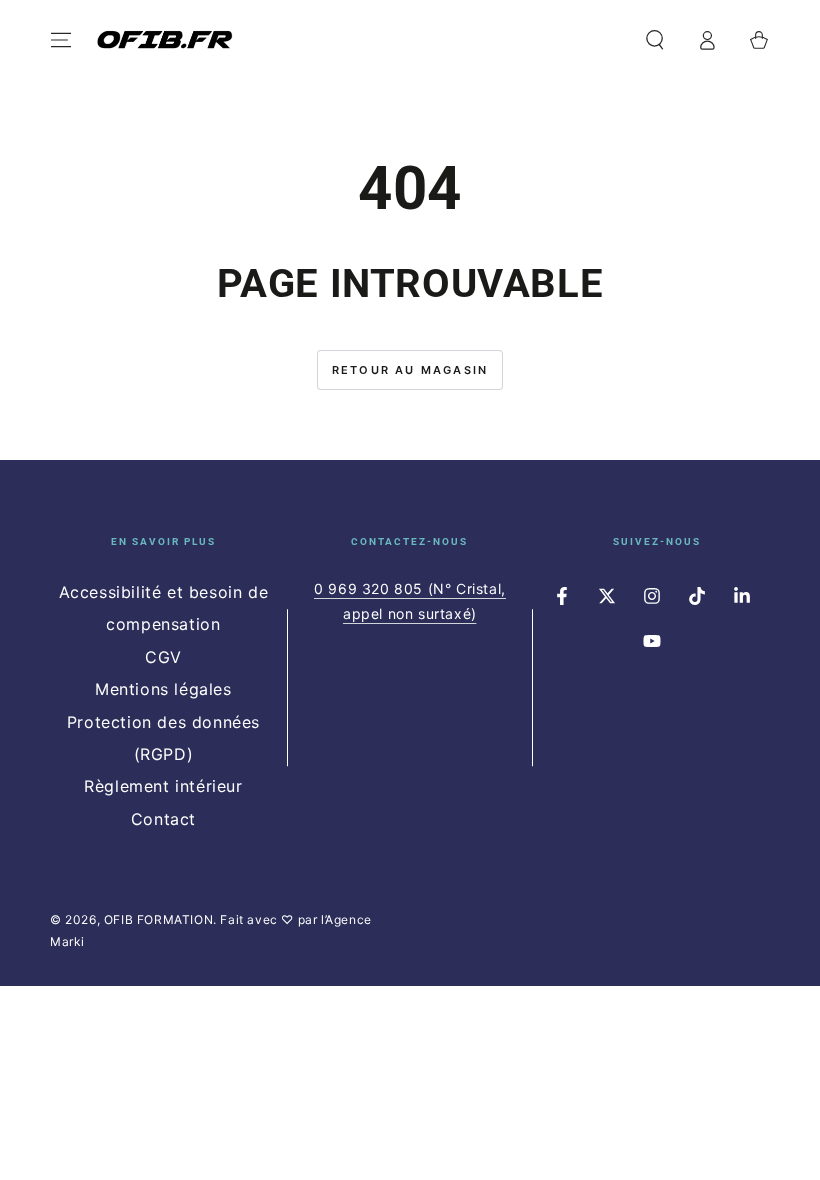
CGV (163, 657)
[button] (655, 40)
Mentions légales (163, 689)
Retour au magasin (410, 370)
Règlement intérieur (163, 786)
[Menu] (61, 40)
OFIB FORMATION (158, 919)
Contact (163, 819)
